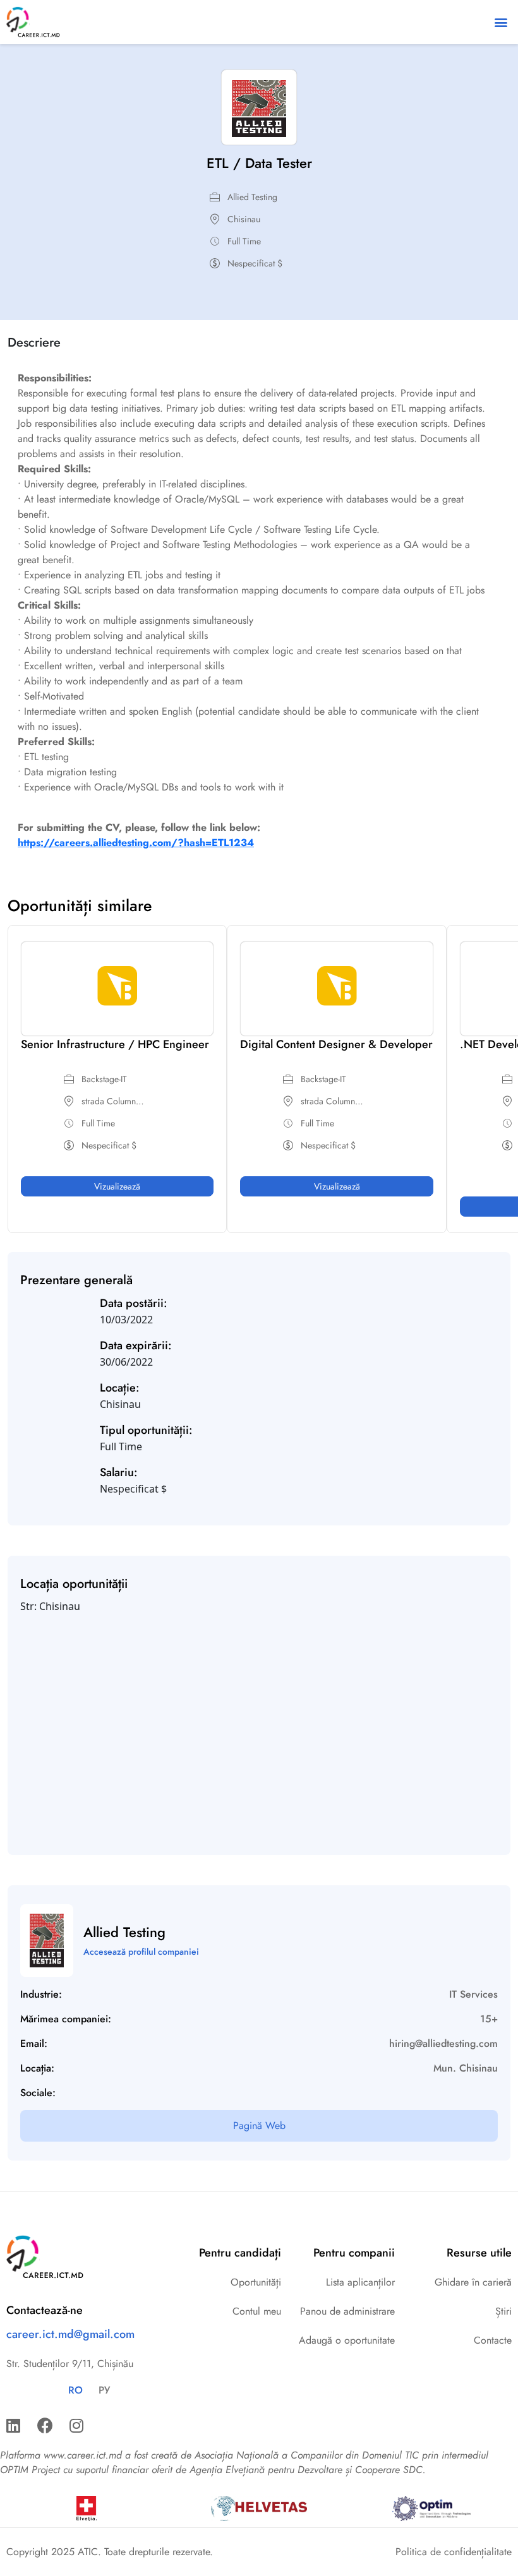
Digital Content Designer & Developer (336, 1044)
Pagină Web (259, 2126)
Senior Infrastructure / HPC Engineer (115, 1044)
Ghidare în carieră (473, 2282)
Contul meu (257, 2311)
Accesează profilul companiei (141, 1952)
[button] (501, 22)
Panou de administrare (347, 2311)
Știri (503, 2311)
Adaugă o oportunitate (347, 2340)
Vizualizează (117, 1186)
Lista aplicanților (360, 2282)
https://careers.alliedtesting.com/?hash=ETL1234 (136, 843)
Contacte (493, 2340)
